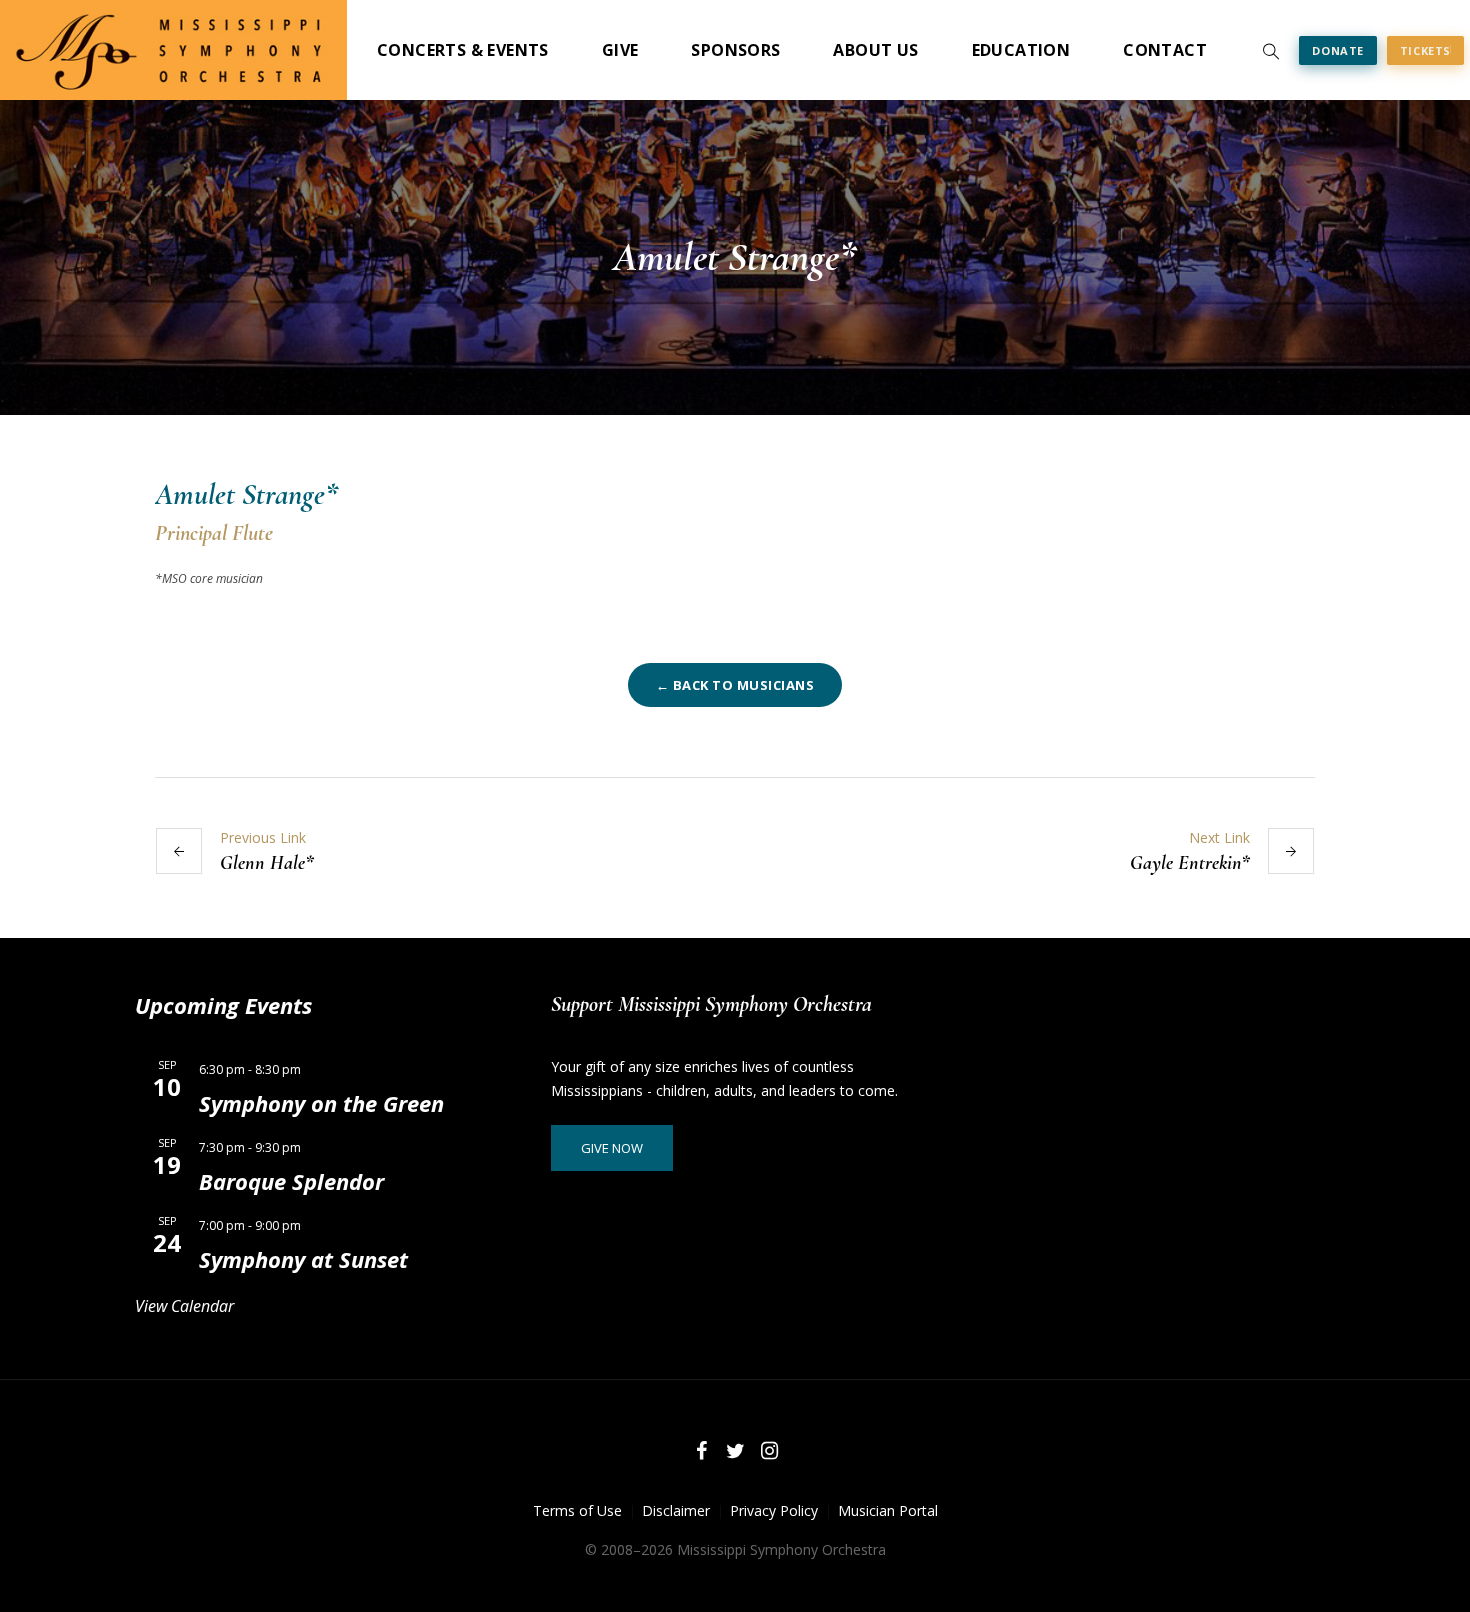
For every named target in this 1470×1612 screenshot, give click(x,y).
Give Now (612, 1148)
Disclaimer (676, 1510)
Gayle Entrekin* (1190, 863)
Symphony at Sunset (303, 1259)
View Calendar (184, 1306)
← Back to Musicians (735, 685)
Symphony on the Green (321, 1103)
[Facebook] (701, 1451)
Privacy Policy (774, 1510)
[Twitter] (735, 1451)
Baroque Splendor (291, 1181)
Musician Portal (888, 1510)
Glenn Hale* (267, 863)
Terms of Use (577, 1510)
